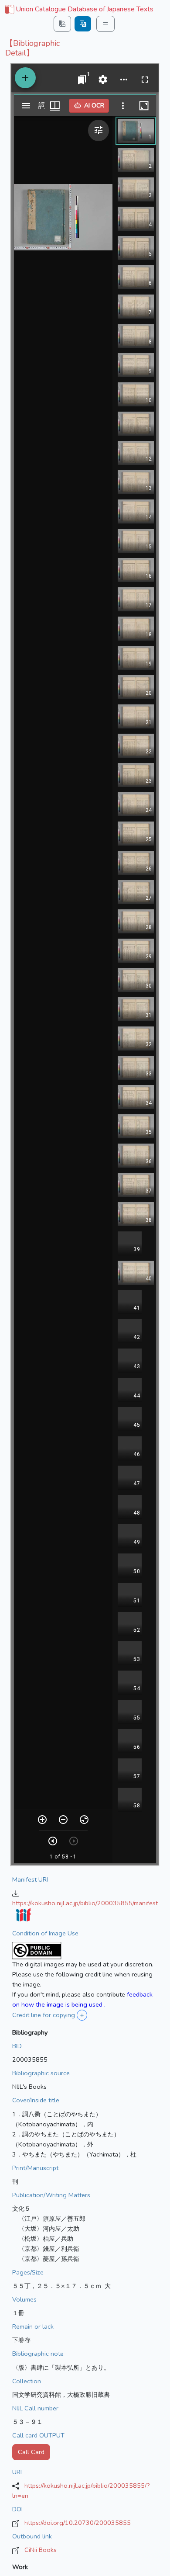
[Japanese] (83, 24)
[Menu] (105, 24)
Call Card (31, 2452)
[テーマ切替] (62, 24)
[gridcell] (78, 10)
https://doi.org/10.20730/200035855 (78, 2523)
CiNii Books (41, 2550)
